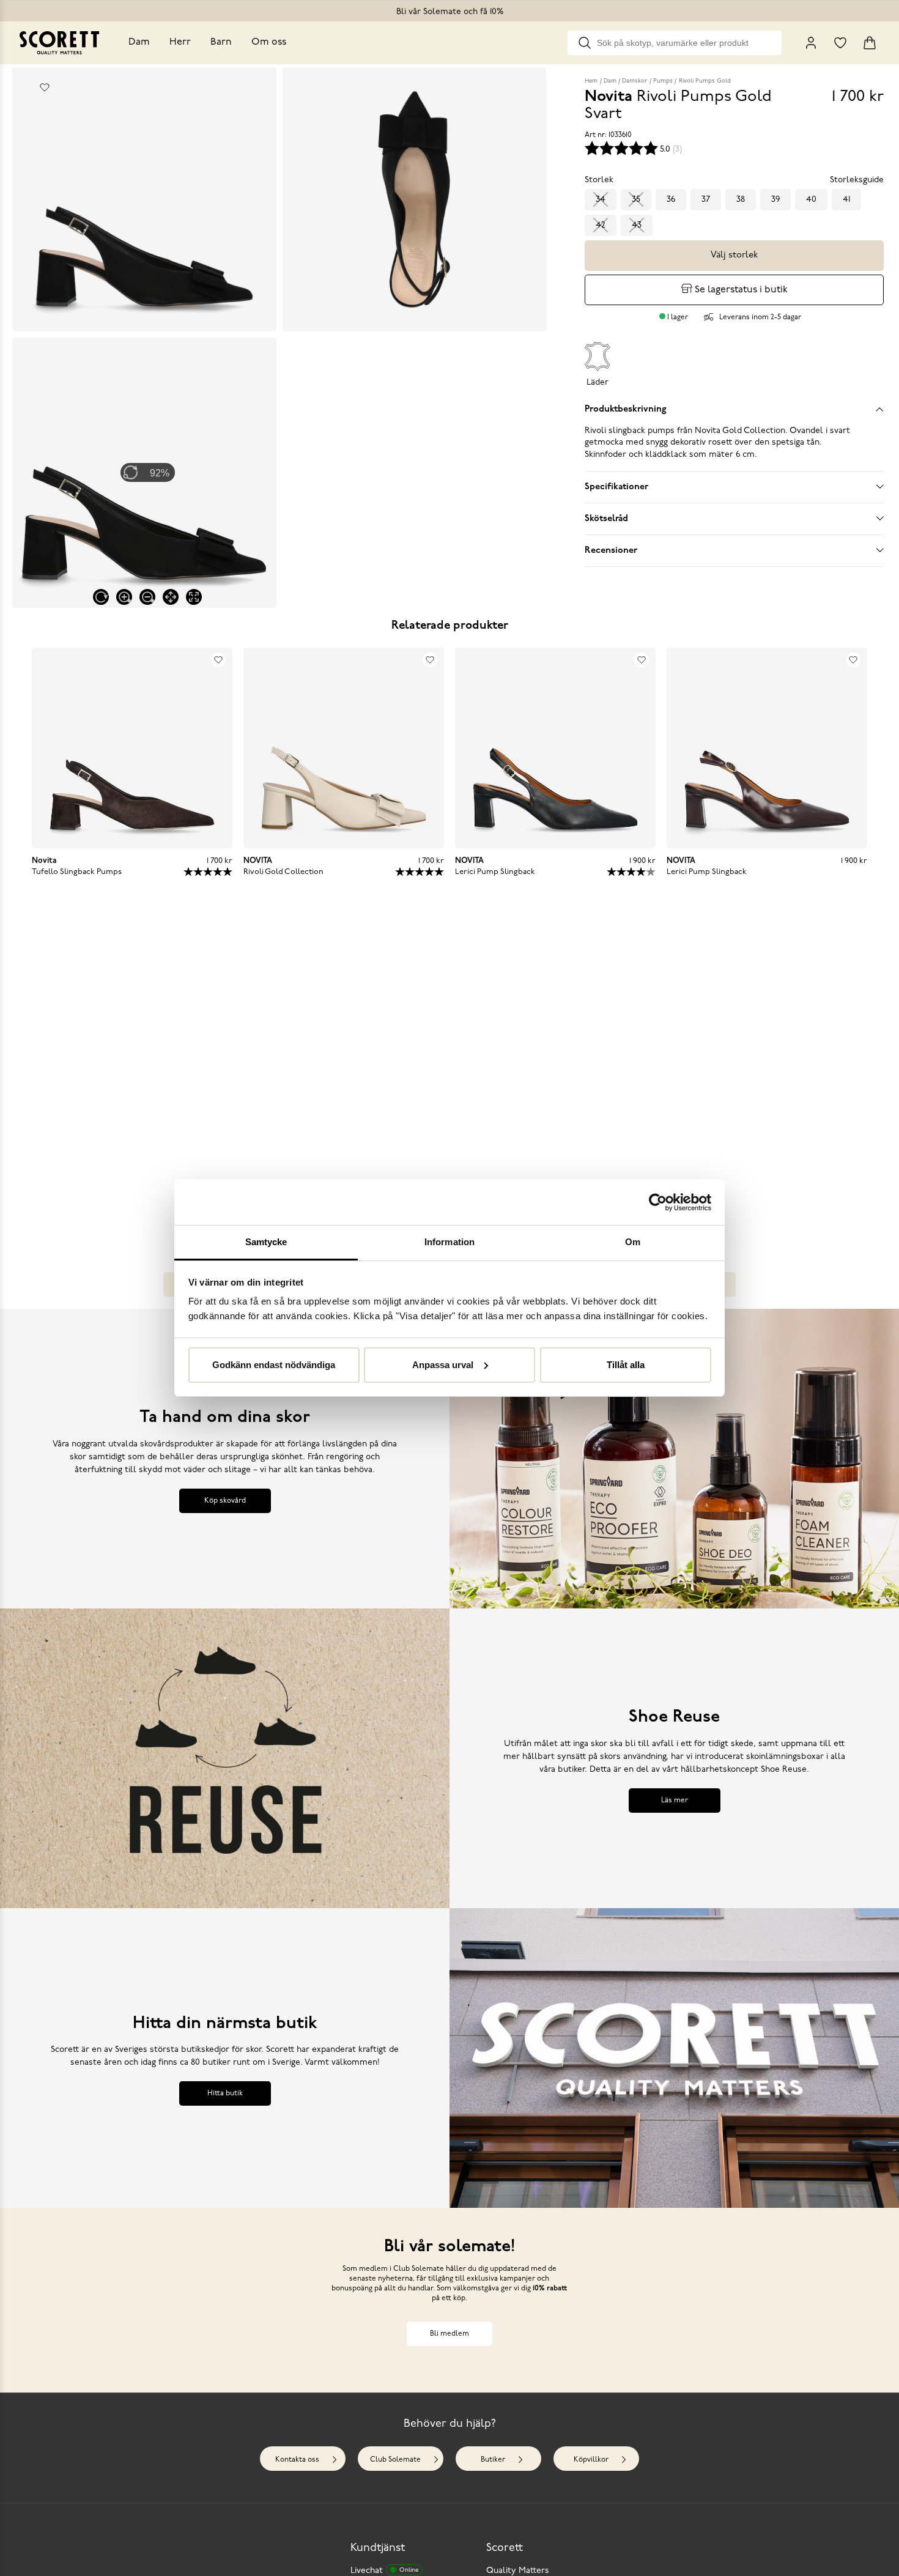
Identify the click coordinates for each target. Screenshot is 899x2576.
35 (636, 200)
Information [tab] (449, 1242)
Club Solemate (395, 2460)
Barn (221, 42)
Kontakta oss (297, 2460)
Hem (591, 81)
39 (775, 200)
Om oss (269, 42)
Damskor (634, 81)
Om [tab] (633, 1242)
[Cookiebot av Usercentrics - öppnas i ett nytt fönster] (658, 1202)
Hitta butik (225, 2093)
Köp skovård (225, 1501)
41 (846, 200)
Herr (180, 42)
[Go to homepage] (59, 43)
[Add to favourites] (45, 87)
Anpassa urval (443, 1365)
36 (671, 200)
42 (601, 225)
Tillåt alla (626, 1365)
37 (706, 200)
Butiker (493, 2460)
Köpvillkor (591, 2460)
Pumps (663, 81)
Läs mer (675, 1801)
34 (601, 200)
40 (811, 200)
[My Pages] (811, 43)
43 (637, 225)
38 (741, 200)
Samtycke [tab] (266, 1242)
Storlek (599, 180)
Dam (139, 42)
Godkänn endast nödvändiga (274, 1365)
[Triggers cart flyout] (870, 43)
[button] (136, 1066)
